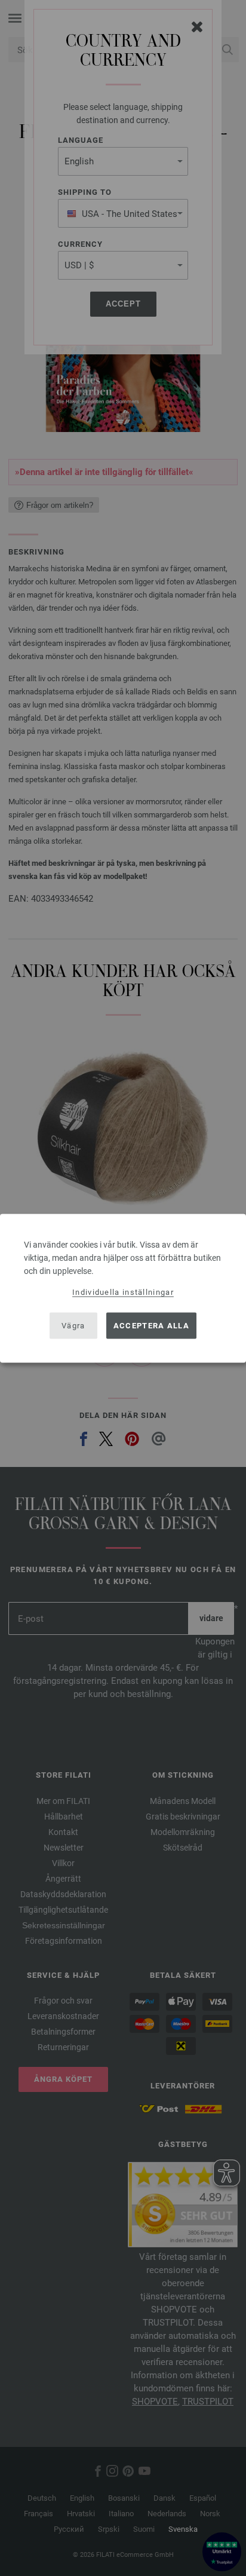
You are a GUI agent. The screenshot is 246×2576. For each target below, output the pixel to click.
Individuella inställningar (123, 1292)
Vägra (73, 1326)
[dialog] (123, 1288)
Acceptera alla (151, 1326)
